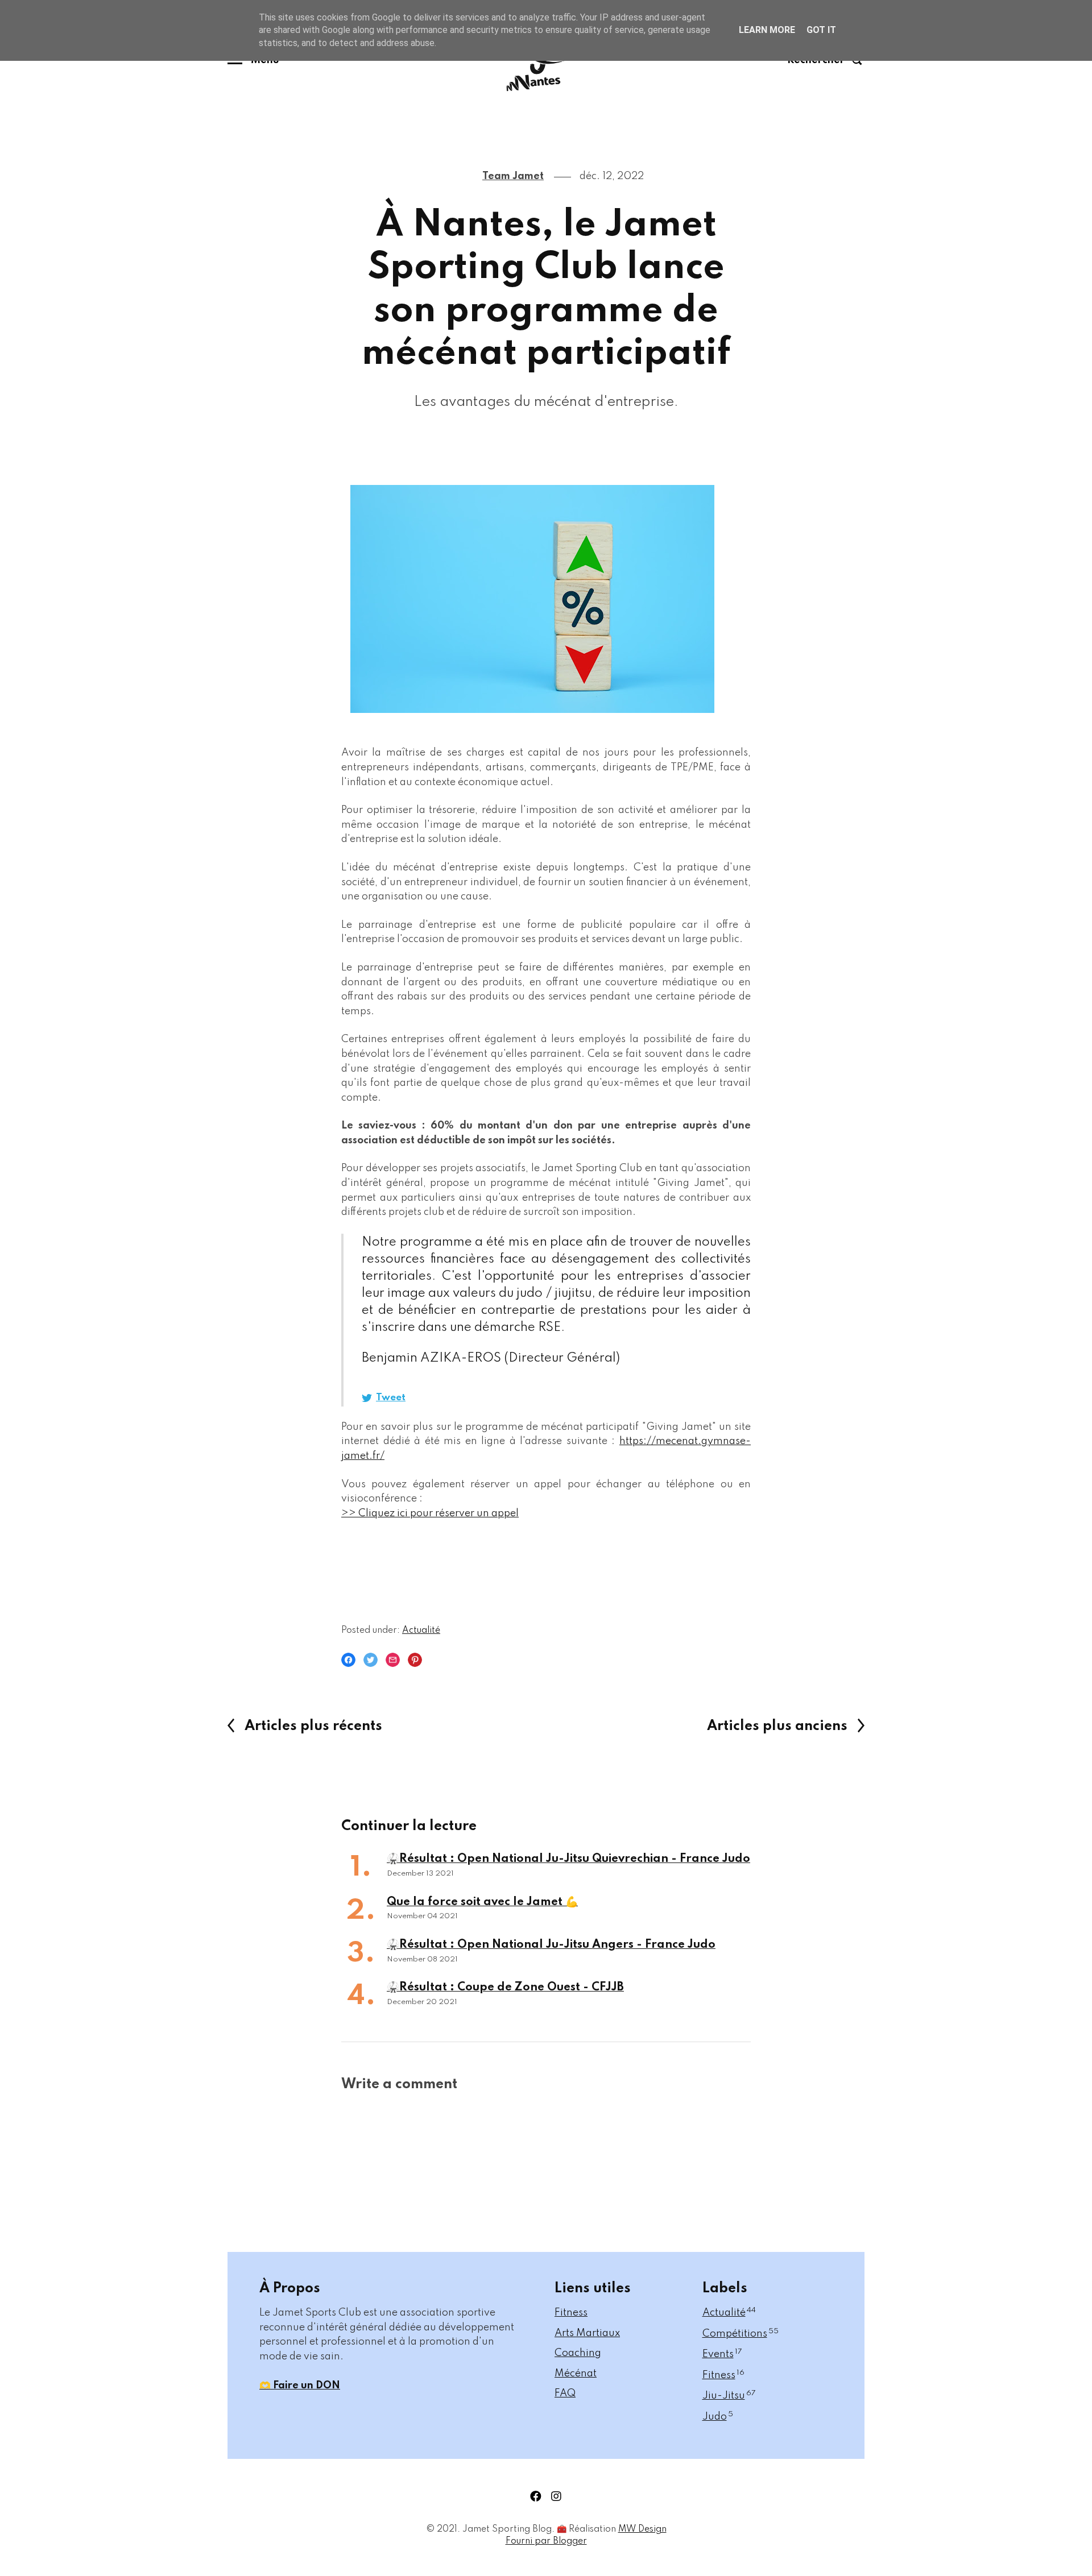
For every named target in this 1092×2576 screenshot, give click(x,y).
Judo (718, 2417)
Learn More (767, 30)
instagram (556, 2496)
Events (722, 2354)
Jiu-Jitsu (729, 2396)
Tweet (391, 1398)
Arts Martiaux (587, 2333)
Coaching (578, 2353)
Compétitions (741, 2334)
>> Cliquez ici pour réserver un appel (430, 1513)
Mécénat (576, 2374)
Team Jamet (513, 176)
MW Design (642, 2529)
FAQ (565, 2394)
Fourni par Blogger (546, 2541)
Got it (821, 30)
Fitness (571, 2313)
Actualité (421, 1631)
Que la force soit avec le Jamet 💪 (482, 1902)
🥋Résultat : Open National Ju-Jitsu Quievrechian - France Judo (568, 1859)
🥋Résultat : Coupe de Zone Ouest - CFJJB (505, 1988)
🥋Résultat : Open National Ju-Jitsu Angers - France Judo (551, 1945)
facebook (536, 2496)
